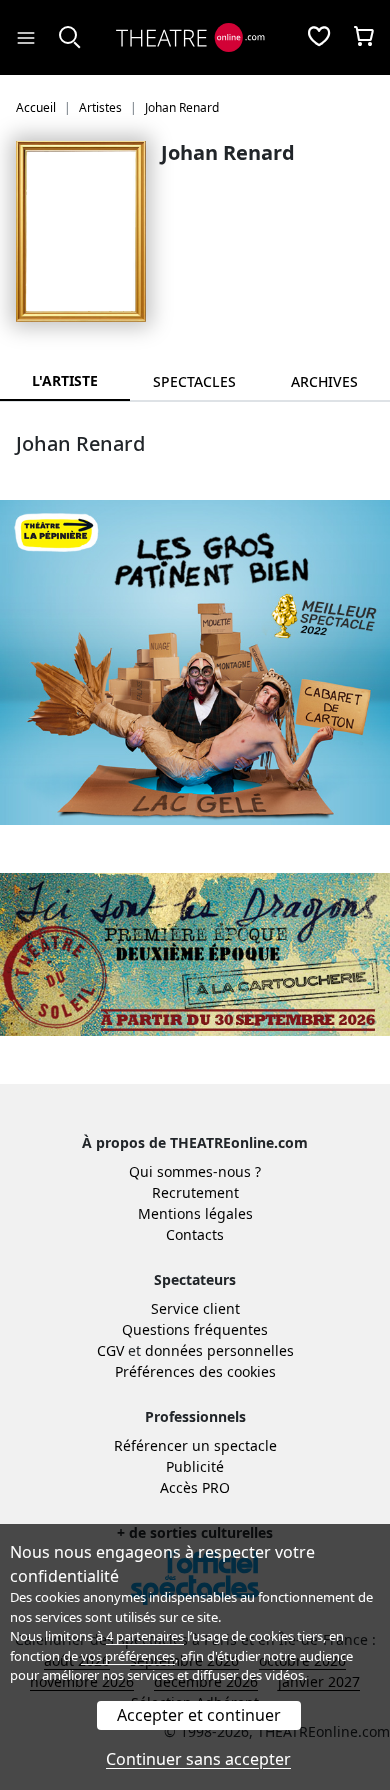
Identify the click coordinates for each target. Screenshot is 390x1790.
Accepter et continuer (199, 1715)
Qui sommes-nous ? (195, 1171)
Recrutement (195, 1192)
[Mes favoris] (319, 38)
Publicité (195, 1466)
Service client (195, 1308)
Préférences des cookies (195, 1371)
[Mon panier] (364, 38)
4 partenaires (145, 1636)
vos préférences (128, 1656)
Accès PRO (195, 1487)
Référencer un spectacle (195, 1445)
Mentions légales (195, 1213)
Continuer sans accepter (198, 1759)
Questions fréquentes (195, 1329)
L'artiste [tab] (65, 380)
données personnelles (219, 1350)
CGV (110, 1350)
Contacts (195, 1234)
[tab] (195, 381)
